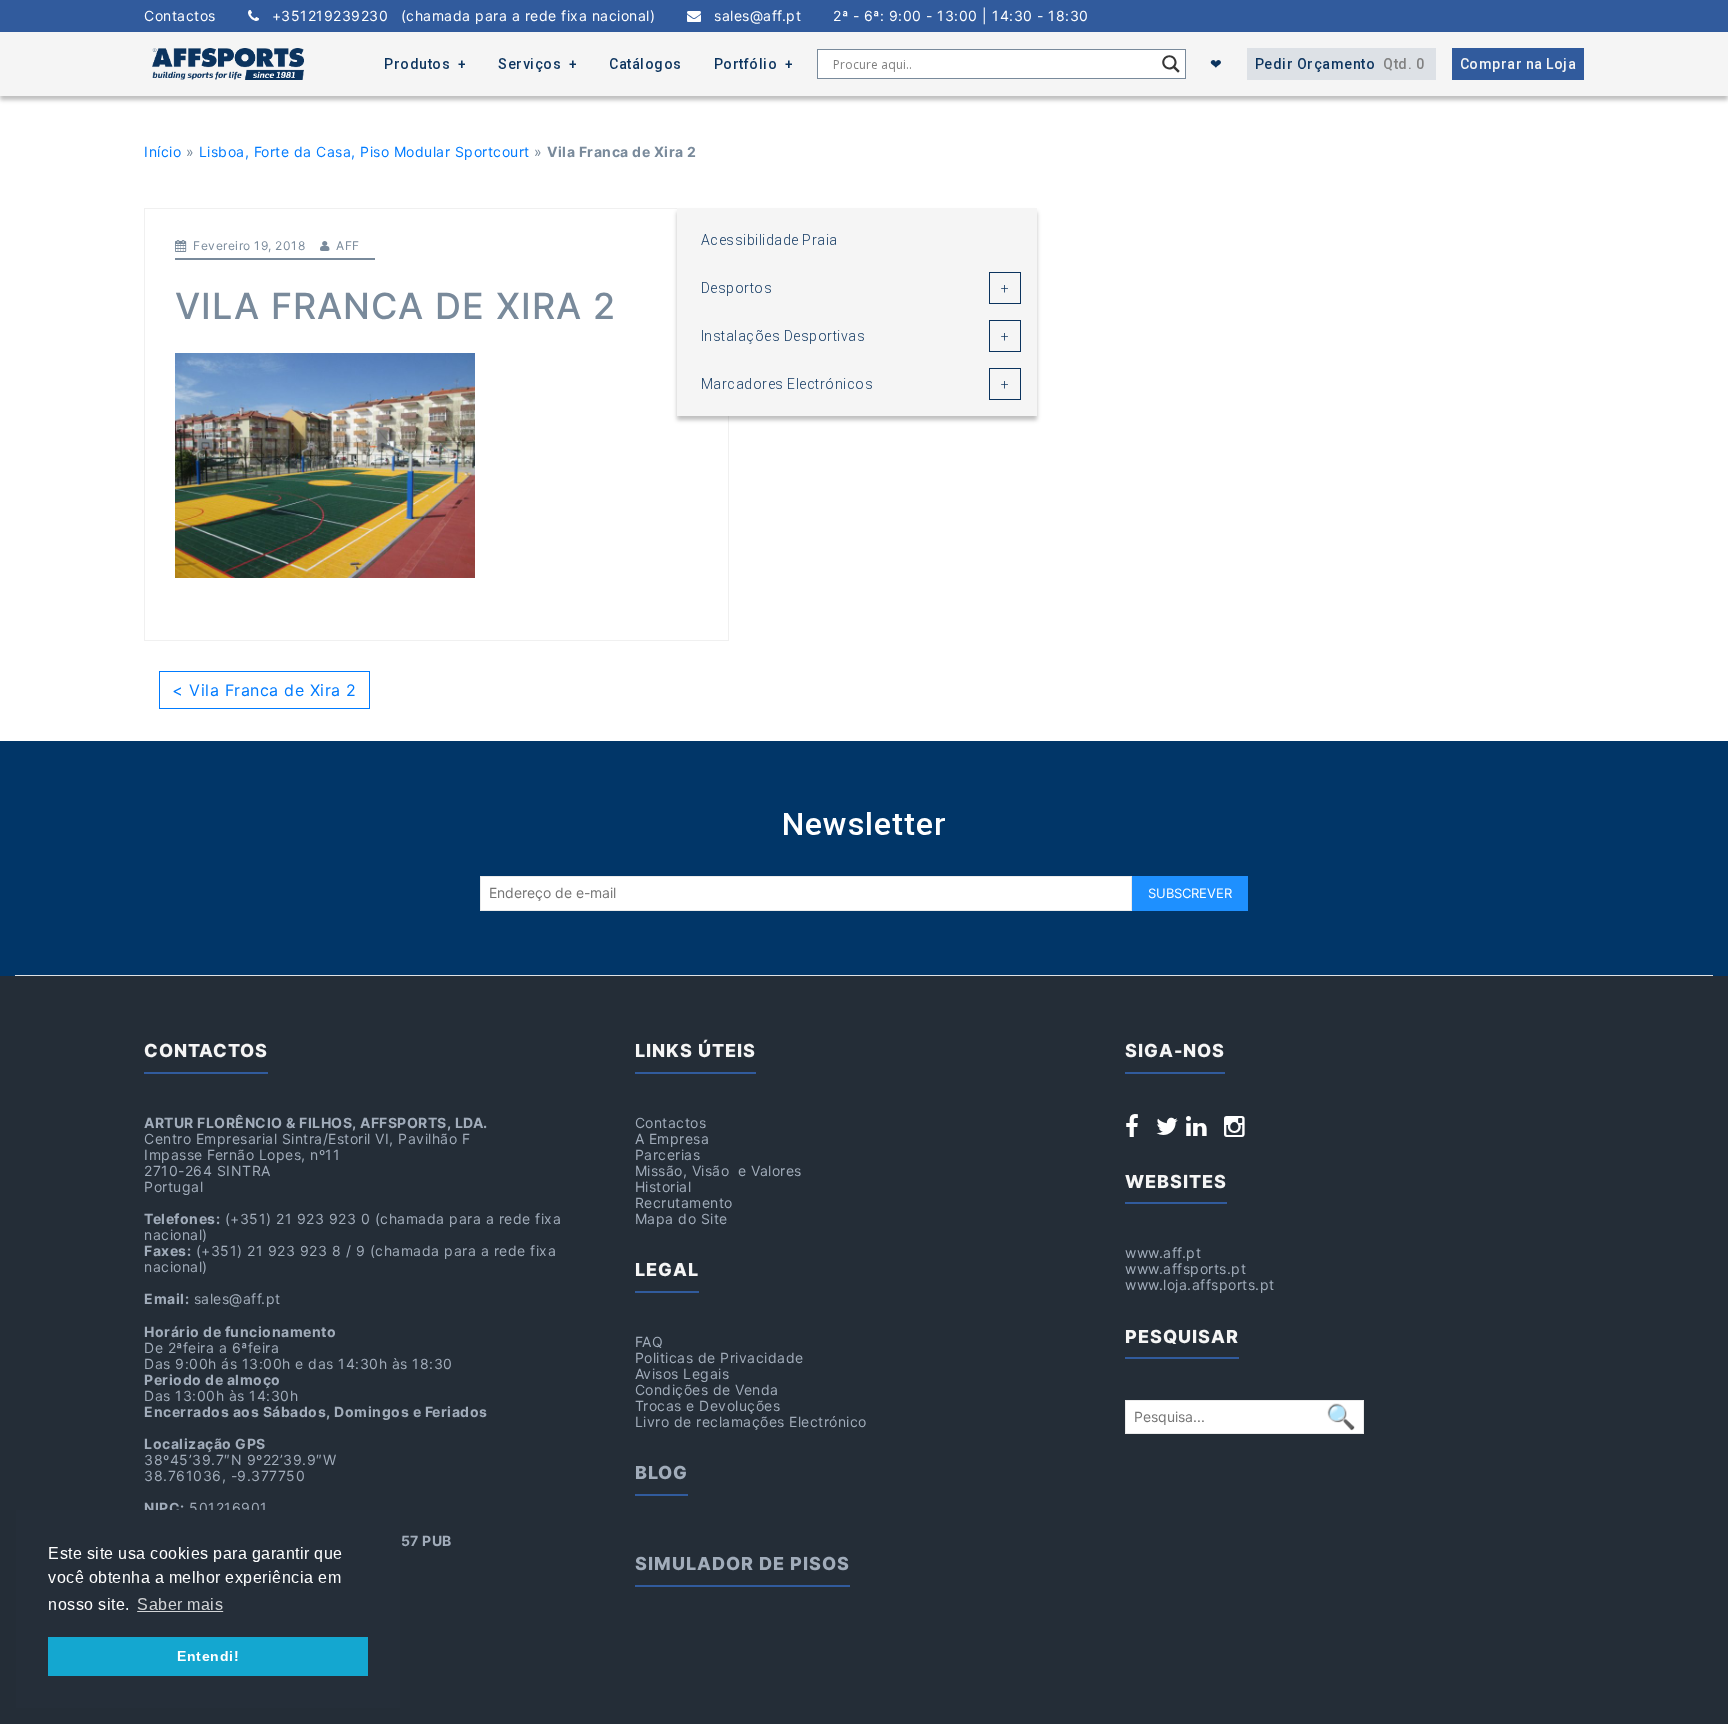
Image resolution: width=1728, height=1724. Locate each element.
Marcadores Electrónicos (787, 384)
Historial (663, 1186)
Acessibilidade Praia (769, 240)
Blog (661, 1472)
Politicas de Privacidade (719, 1357)
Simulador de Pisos (742, 1563)
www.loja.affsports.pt (1200, 1284)
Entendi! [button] (208, 1656)
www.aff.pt (1163, 1252)
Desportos (737, 288)
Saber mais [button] (180, 1604)
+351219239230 (457, 16)
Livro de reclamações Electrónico (751, 1421)
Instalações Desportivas (783, 336)
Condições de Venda (707, 1389)
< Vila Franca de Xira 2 (264, 690)
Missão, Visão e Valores (718, 1170)
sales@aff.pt (751, 16)
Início (162, 151)
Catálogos (645, 64)
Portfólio (746, 64)
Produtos (417, 64)
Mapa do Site (681, 1218)
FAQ (649, 1341)
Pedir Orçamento (1340, 64)
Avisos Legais (682, 1373)
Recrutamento (684, 1202)
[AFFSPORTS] (228, 64)
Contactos (180, 16)
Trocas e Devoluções (708, 1405)
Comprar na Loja (1518, 64)
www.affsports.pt (1185, 1268)
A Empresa (672, 1138)
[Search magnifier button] (1171, 64)
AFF (348, 245)
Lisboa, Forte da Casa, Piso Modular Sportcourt (364, 151)
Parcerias (668, 1154)
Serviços (529, 64)
